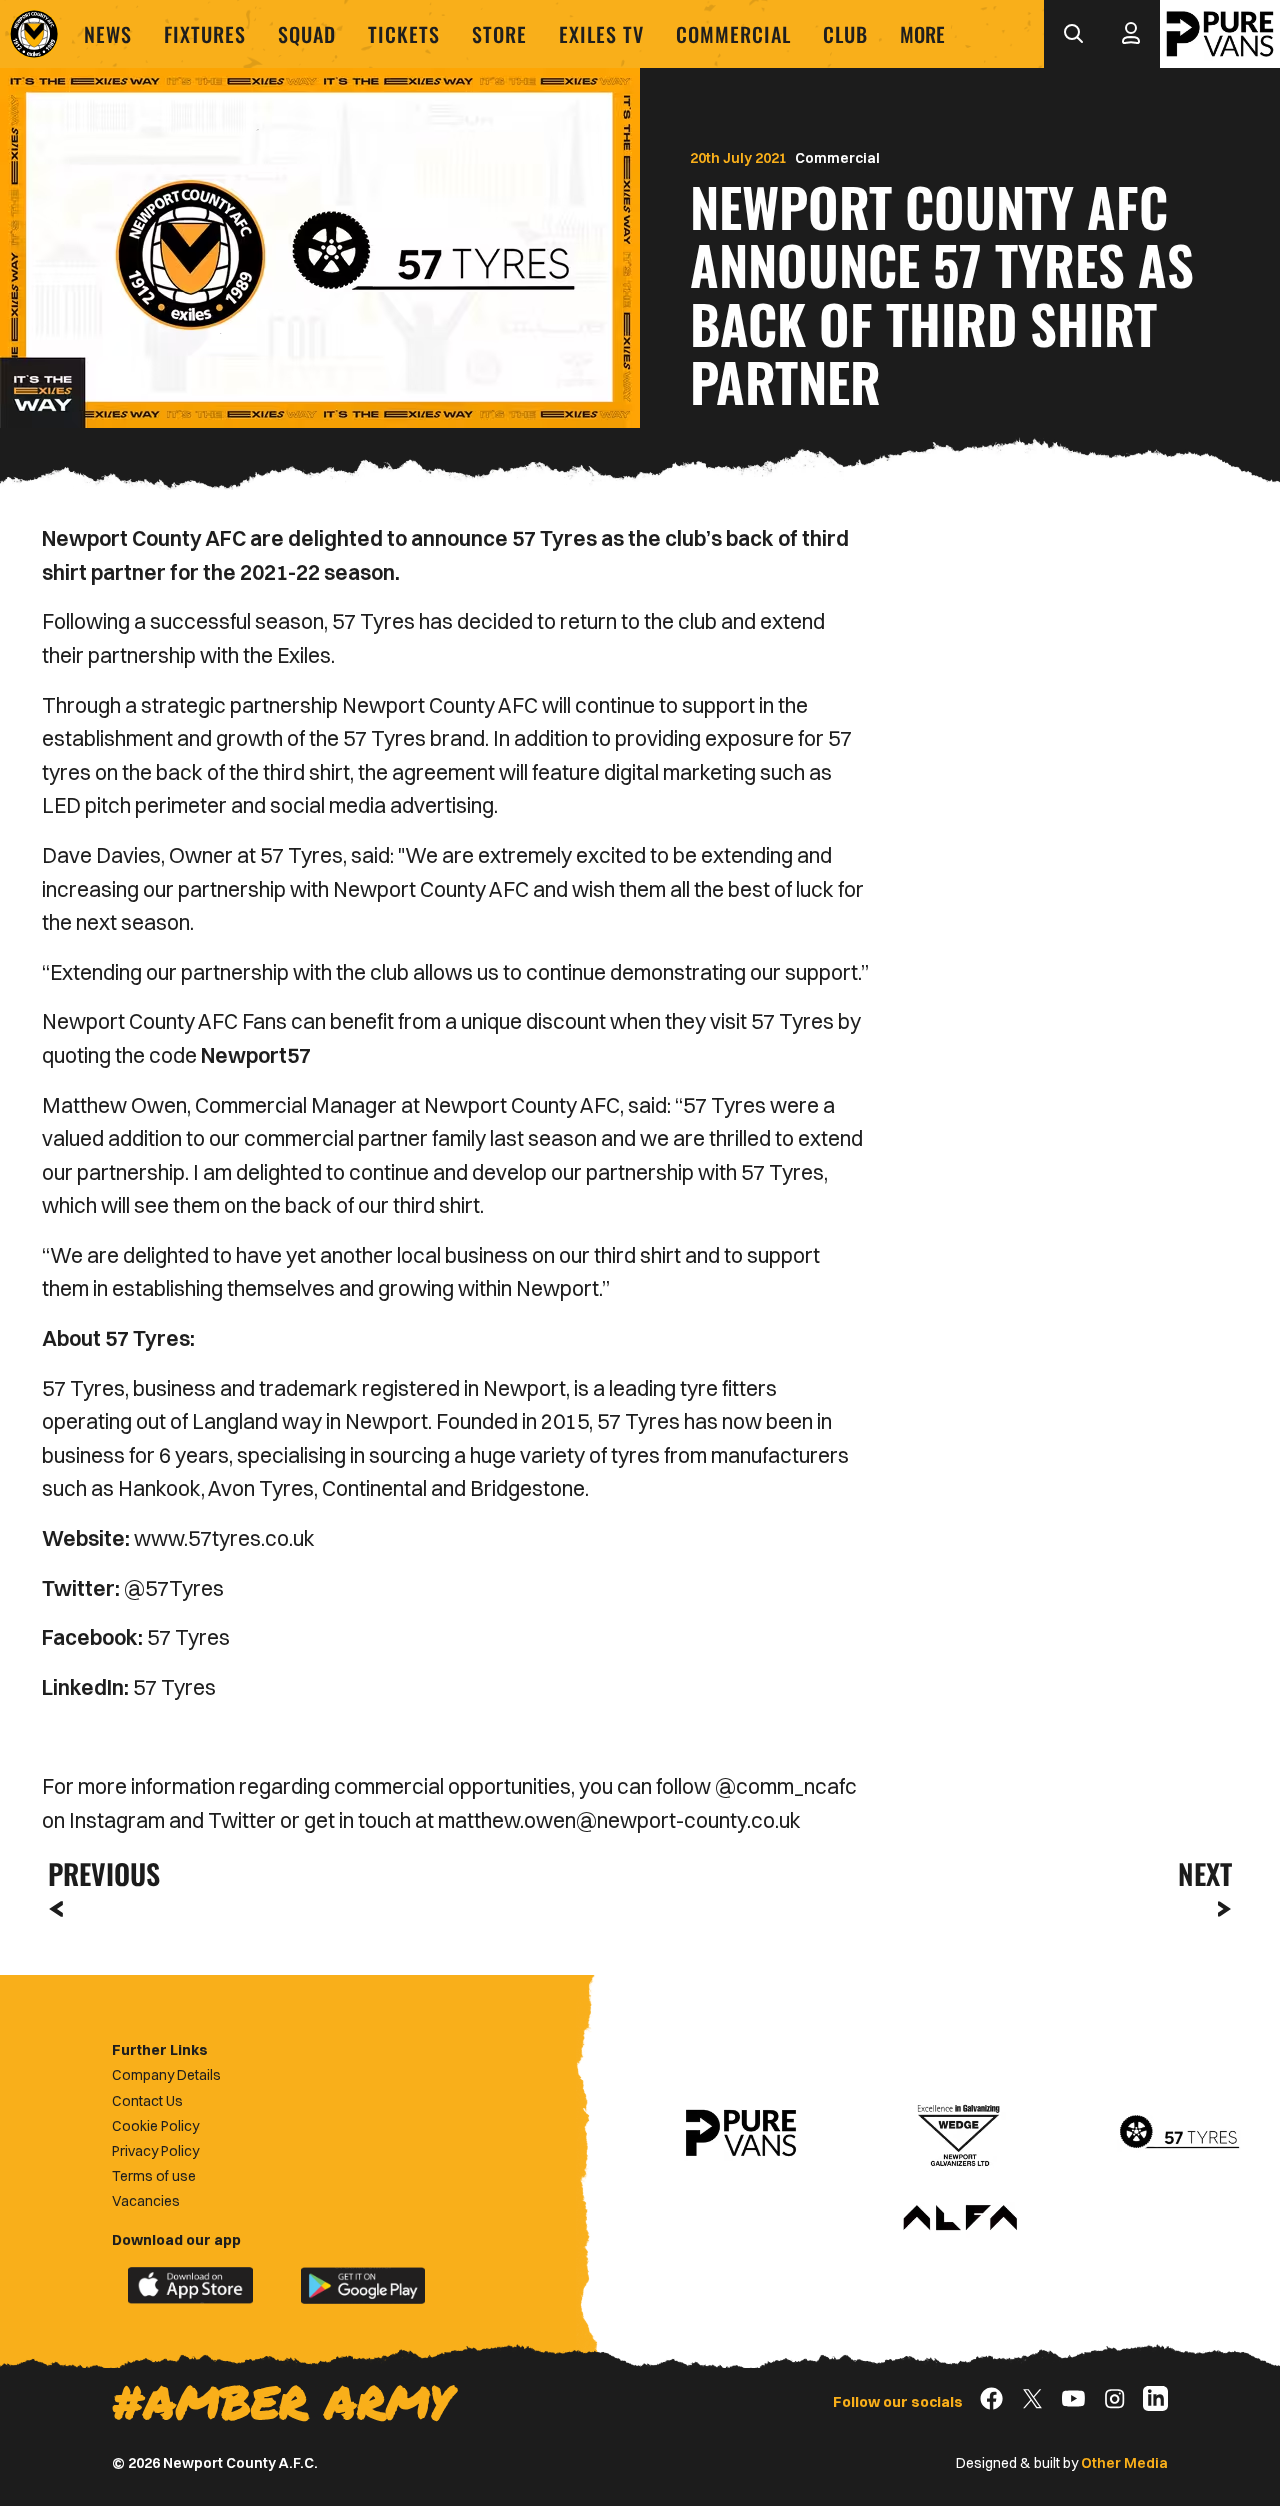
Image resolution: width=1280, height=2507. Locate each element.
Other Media (1124, 2463)
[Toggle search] (1073, 34)
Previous (98, 1873)
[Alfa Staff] (960, 2219)
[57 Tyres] (1179, 2133)
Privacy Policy (155, 2151)
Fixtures (205, 34)
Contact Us (147, 2101)
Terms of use (154, 2176)
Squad (307, 34)
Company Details (166, 2075)
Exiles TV (601, 34)
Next (1205, 1873)
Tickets (404, 34)
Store (499, 34)
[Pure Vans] (1220, 34)
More (922, 34)
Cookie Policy (155, 2126)
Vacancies (146, 2201)
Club (845, 34)
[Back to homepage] (34, 34)
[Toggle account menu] (1131, 34)
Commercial (733, 34)
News (108, 34)
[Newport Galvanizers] (960, 2133)
